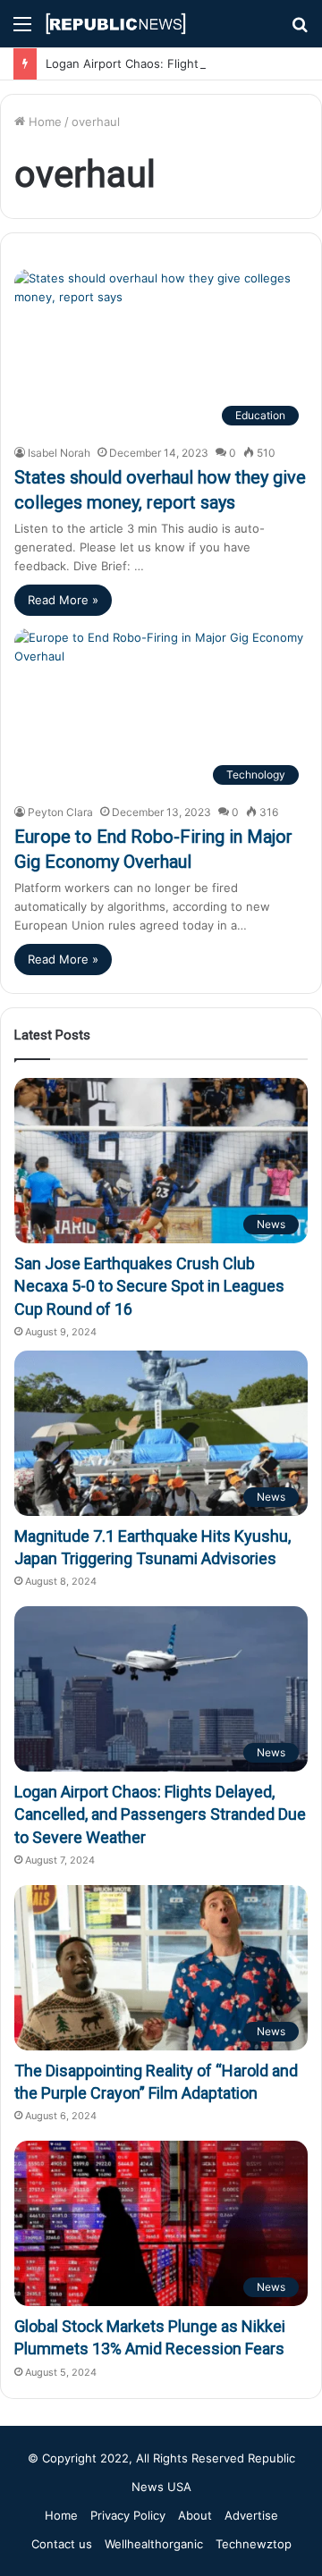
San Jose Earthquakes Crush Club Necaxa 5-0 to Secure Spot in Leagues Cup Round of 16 (149, 1286)
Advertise (251, 2515)
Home (43, 122)
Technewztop (254, 2544)
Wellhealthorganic (154, 2544)
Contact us (62, 2544)
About (195, 2515)
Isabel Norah (59, 453)
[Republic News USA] (116, 24)
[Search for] (300, 30)
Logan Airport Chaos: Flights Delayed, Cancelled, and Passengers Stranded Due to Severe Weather (160, 1814)
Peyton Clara (60, 812)
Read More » (63, 600)
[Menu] (22, 30)
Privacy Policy (128, 2515)
